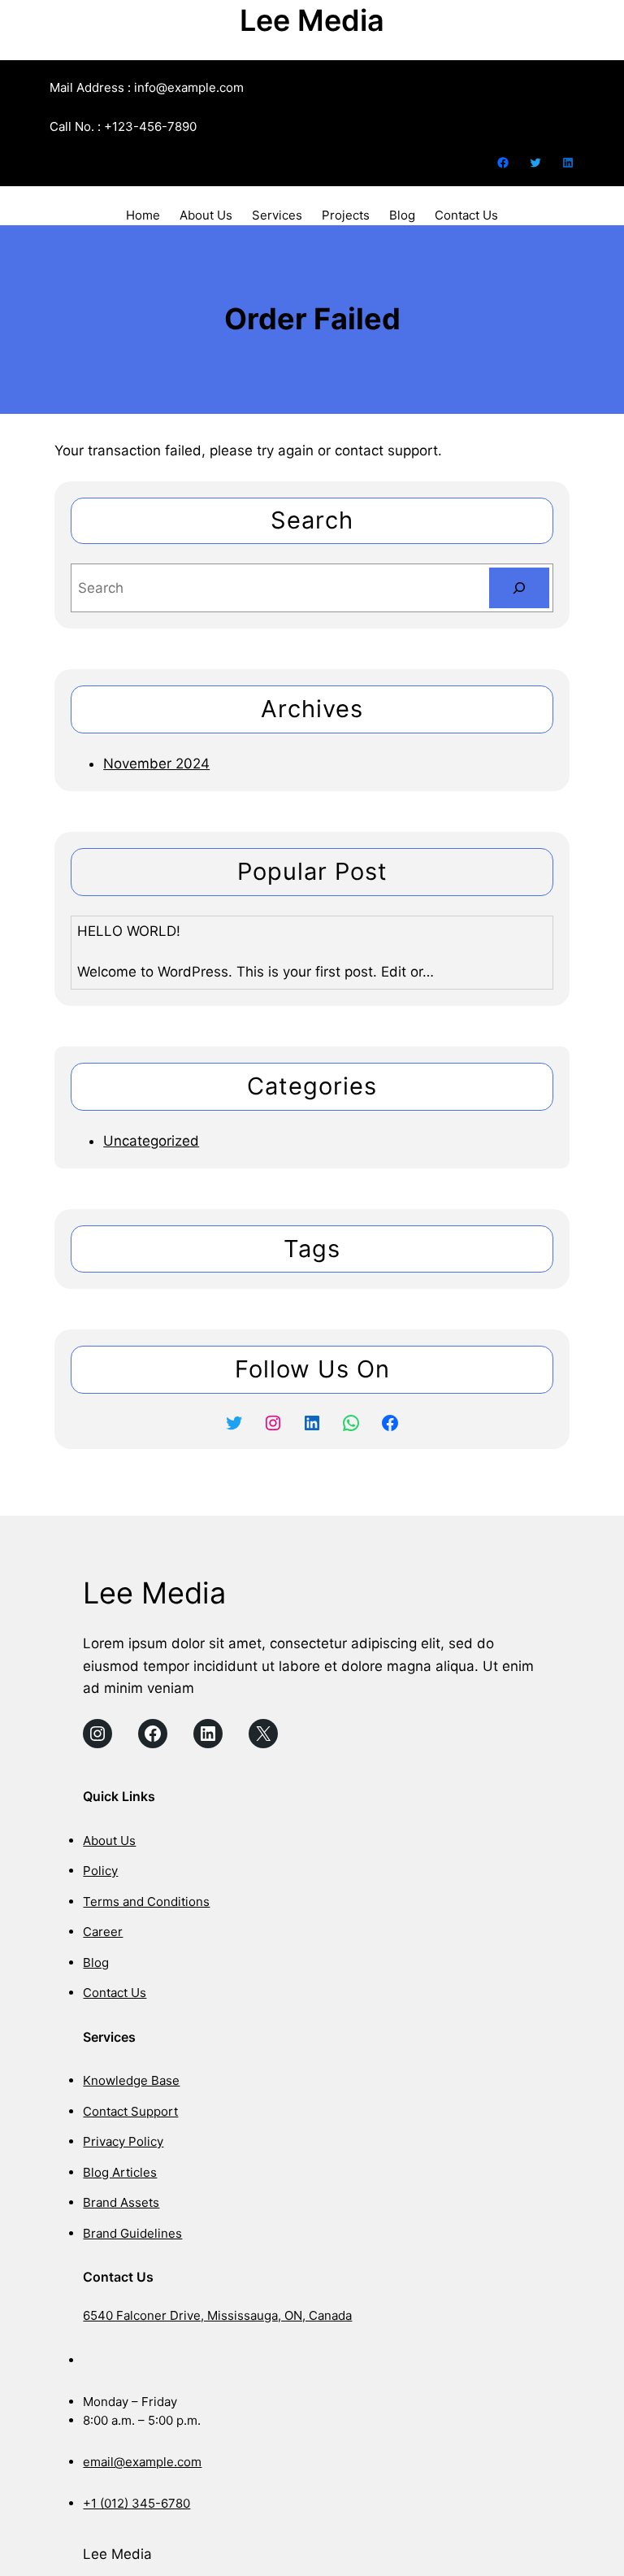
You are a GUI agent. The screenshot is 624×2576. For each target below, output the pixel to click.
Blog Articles (120, 2172)
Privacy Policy (123, 2141)
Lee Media (312, 20)
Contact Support (130, 2111)
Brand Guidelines (132, 2233)
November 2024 (156, 764)
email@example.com (142, 2462)
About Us (109, 1841)
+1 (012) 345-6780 (136, 2503)
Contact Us (115, 1993)
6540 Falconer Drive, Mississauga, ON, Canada (217, 2315)
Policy (100, 1871)
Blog (96, 1962)
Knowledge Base (131, 2080)
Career (103, 1932)
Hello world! (129, 931)
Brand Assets (121, 2202)
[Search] (519, 588)
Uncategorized (151, 1141)
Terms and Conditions (146, 1902)
